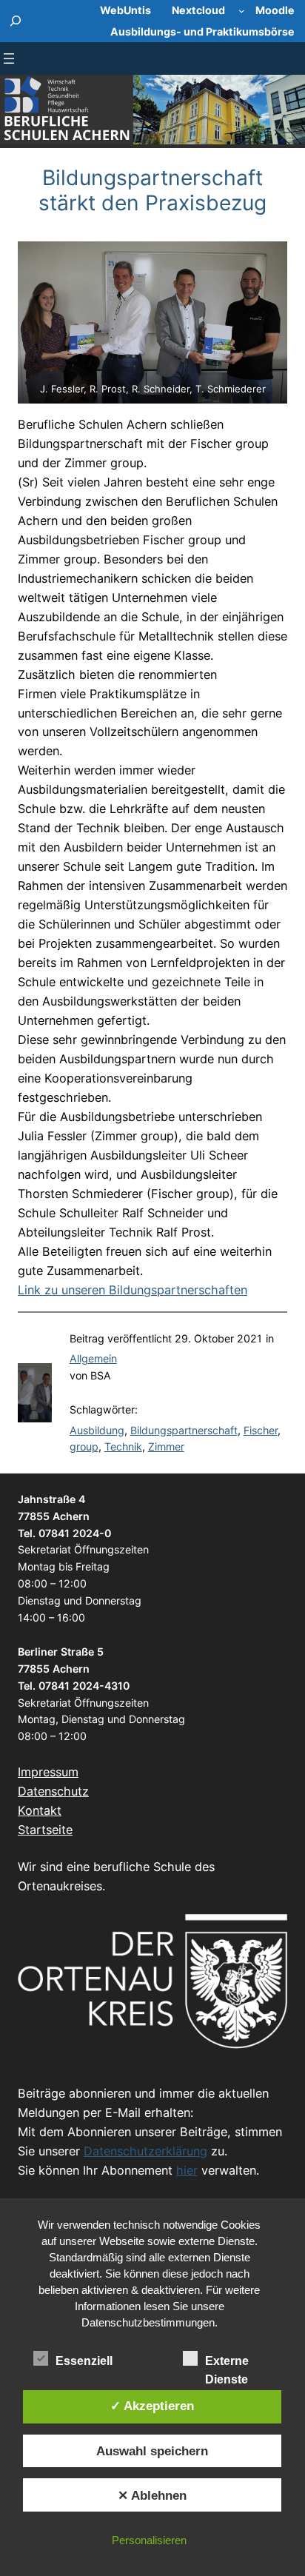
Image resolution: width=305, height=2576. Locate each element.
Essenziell (84, 2361)
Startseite (45, 1830)
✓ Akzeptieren (152, 2406)
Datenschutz (53, 1791)
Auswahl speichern (152, 2451)
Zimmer (166, 1446)
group (84, 1446)
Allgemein (93, 1358)
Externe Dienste (227, 2362)
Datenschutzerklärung (145, 2151)
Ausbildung (97, 1430)
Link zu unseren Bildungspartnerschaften (133, 1290)
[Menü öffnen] (9, 58)
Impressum (48, 1772)
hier (187, 2170)
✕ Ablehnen (152, 2495)
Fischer (261, 1430)
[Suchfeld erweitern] (16, 21)
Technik (123, 1446)
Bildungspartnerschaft (184, 1430)
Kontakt (40, 1810)
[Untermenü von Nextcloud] (242, 11)
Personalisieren (149, 2540)
